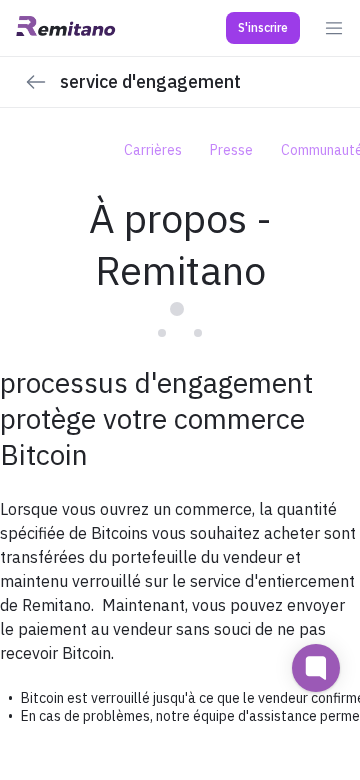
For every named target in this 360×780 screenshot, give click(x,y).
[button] (263, 28)
